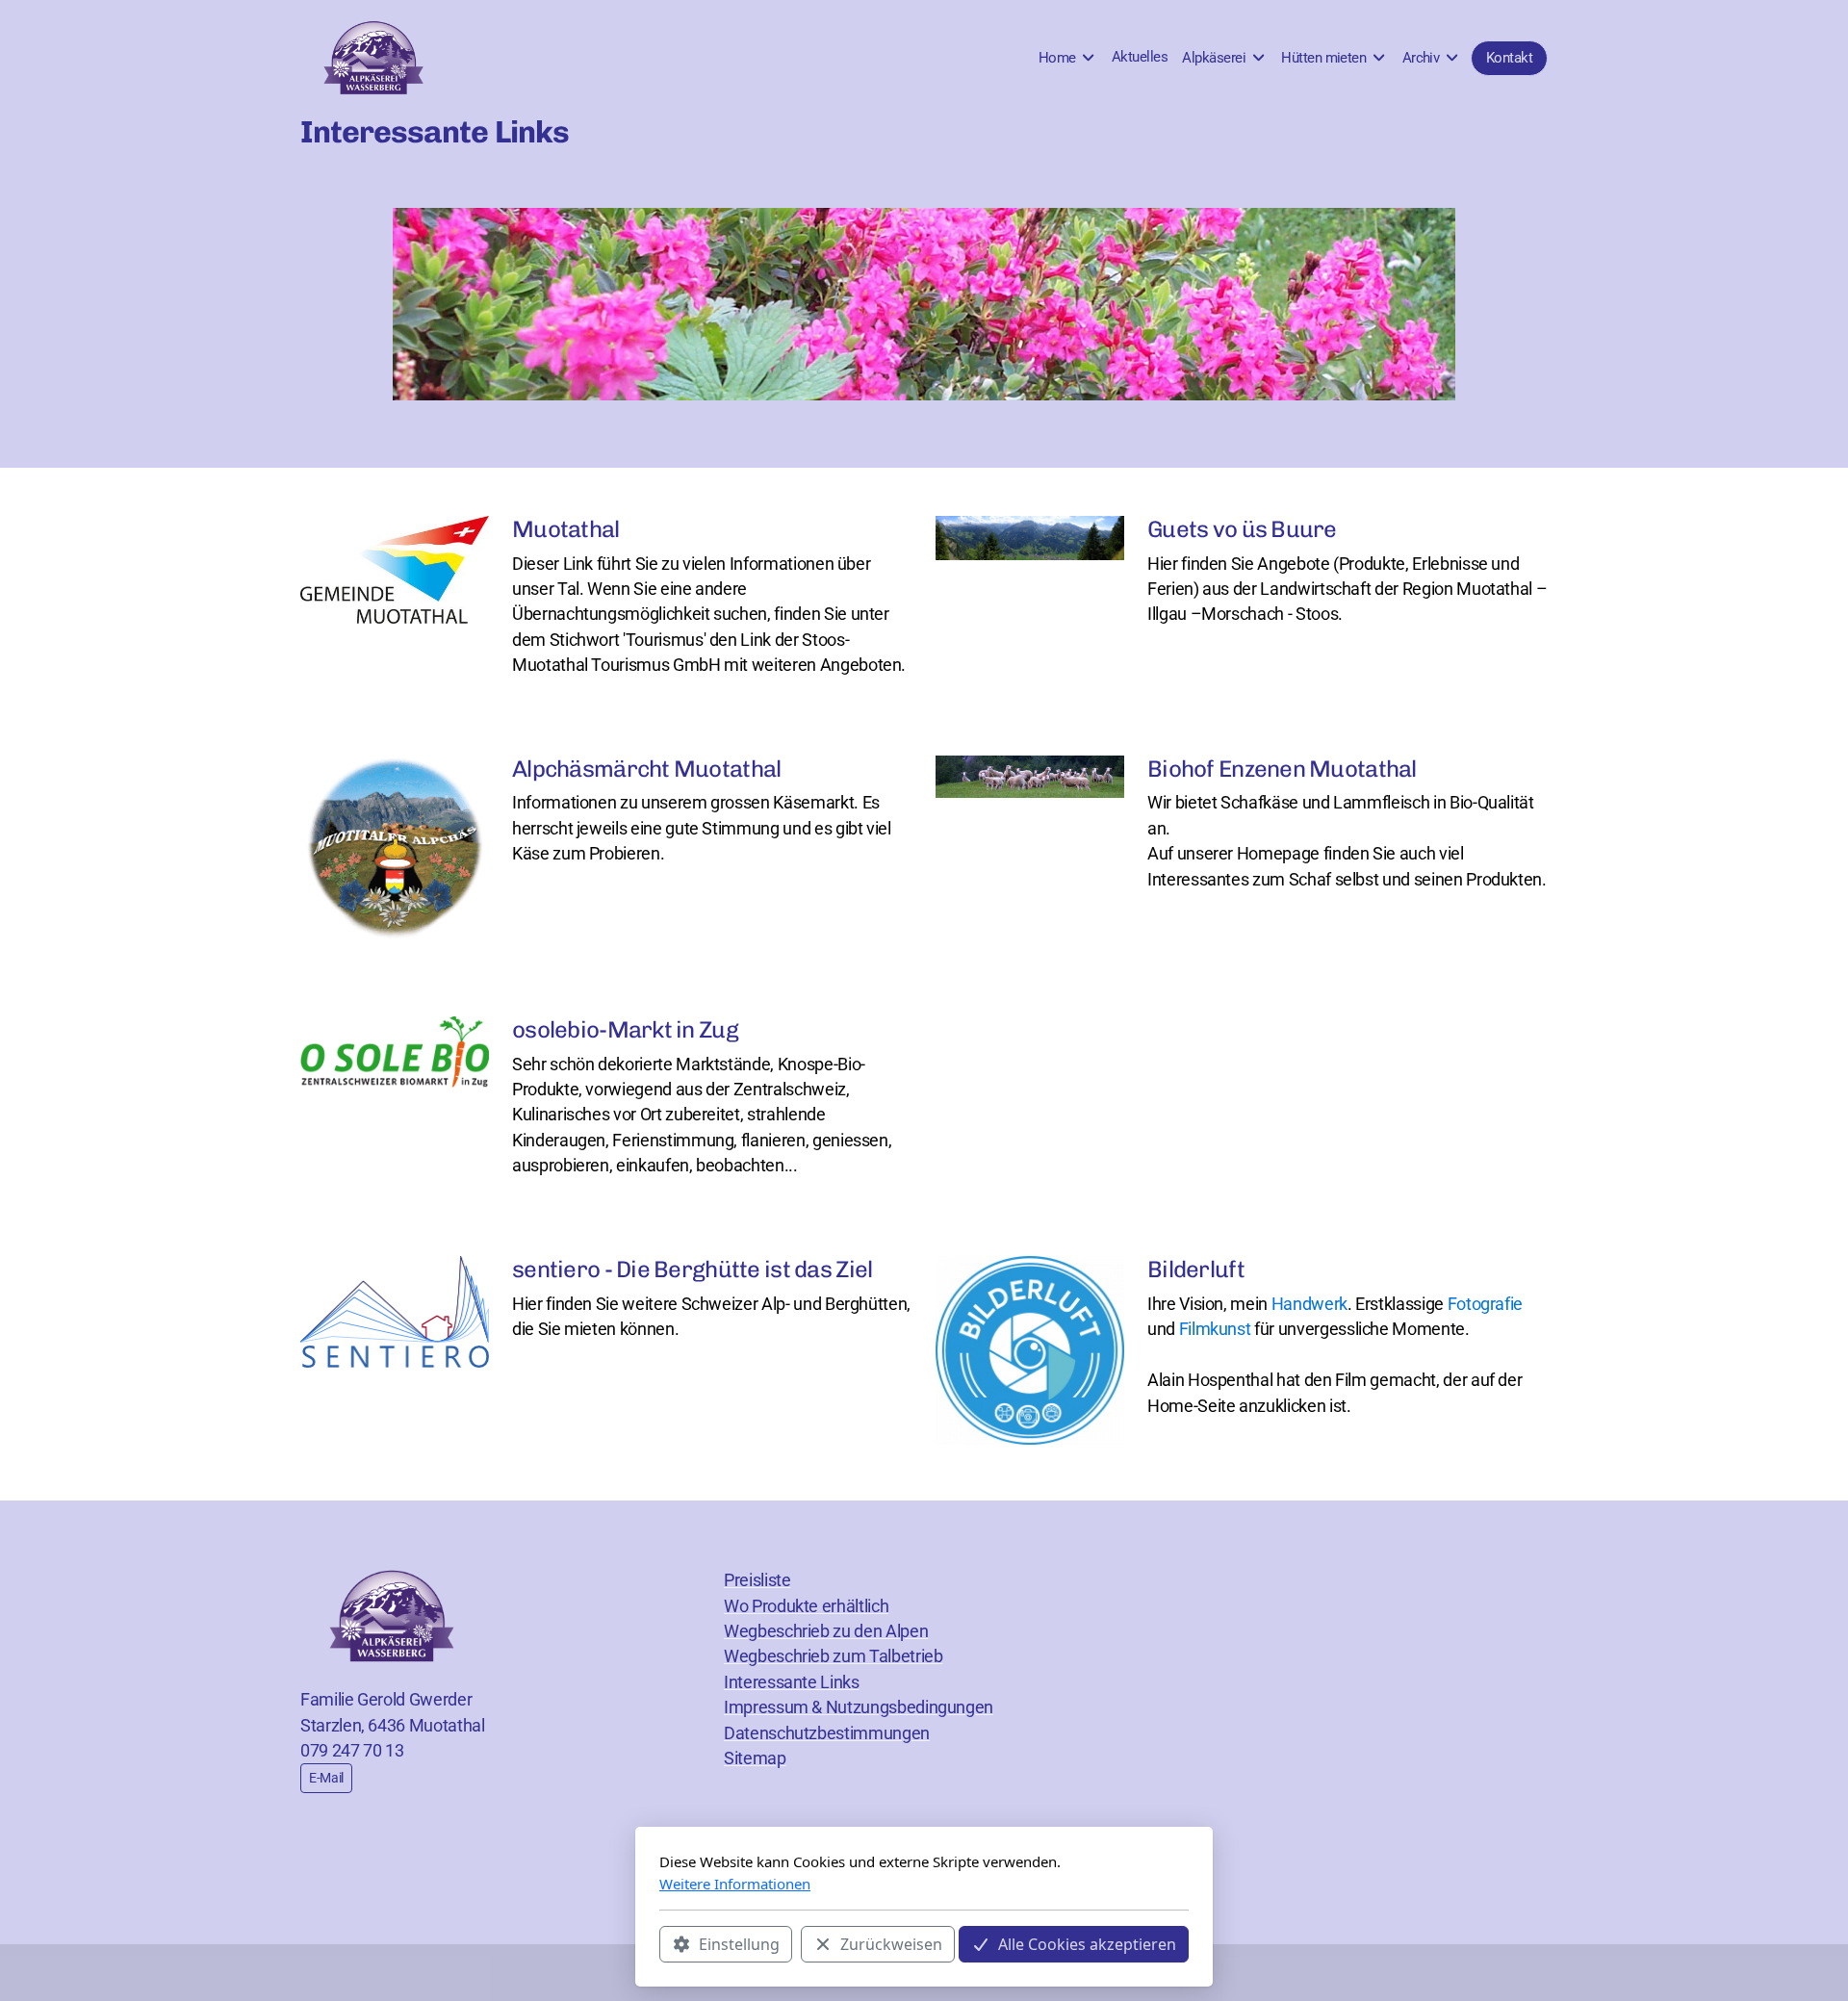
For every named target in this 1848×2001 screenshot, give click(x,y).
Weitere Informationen (735, 1884)
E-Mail (326, 1778)
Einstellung (739, 1944)
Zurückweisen (891, 1944)
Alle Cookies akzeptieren (1087, 1944)
